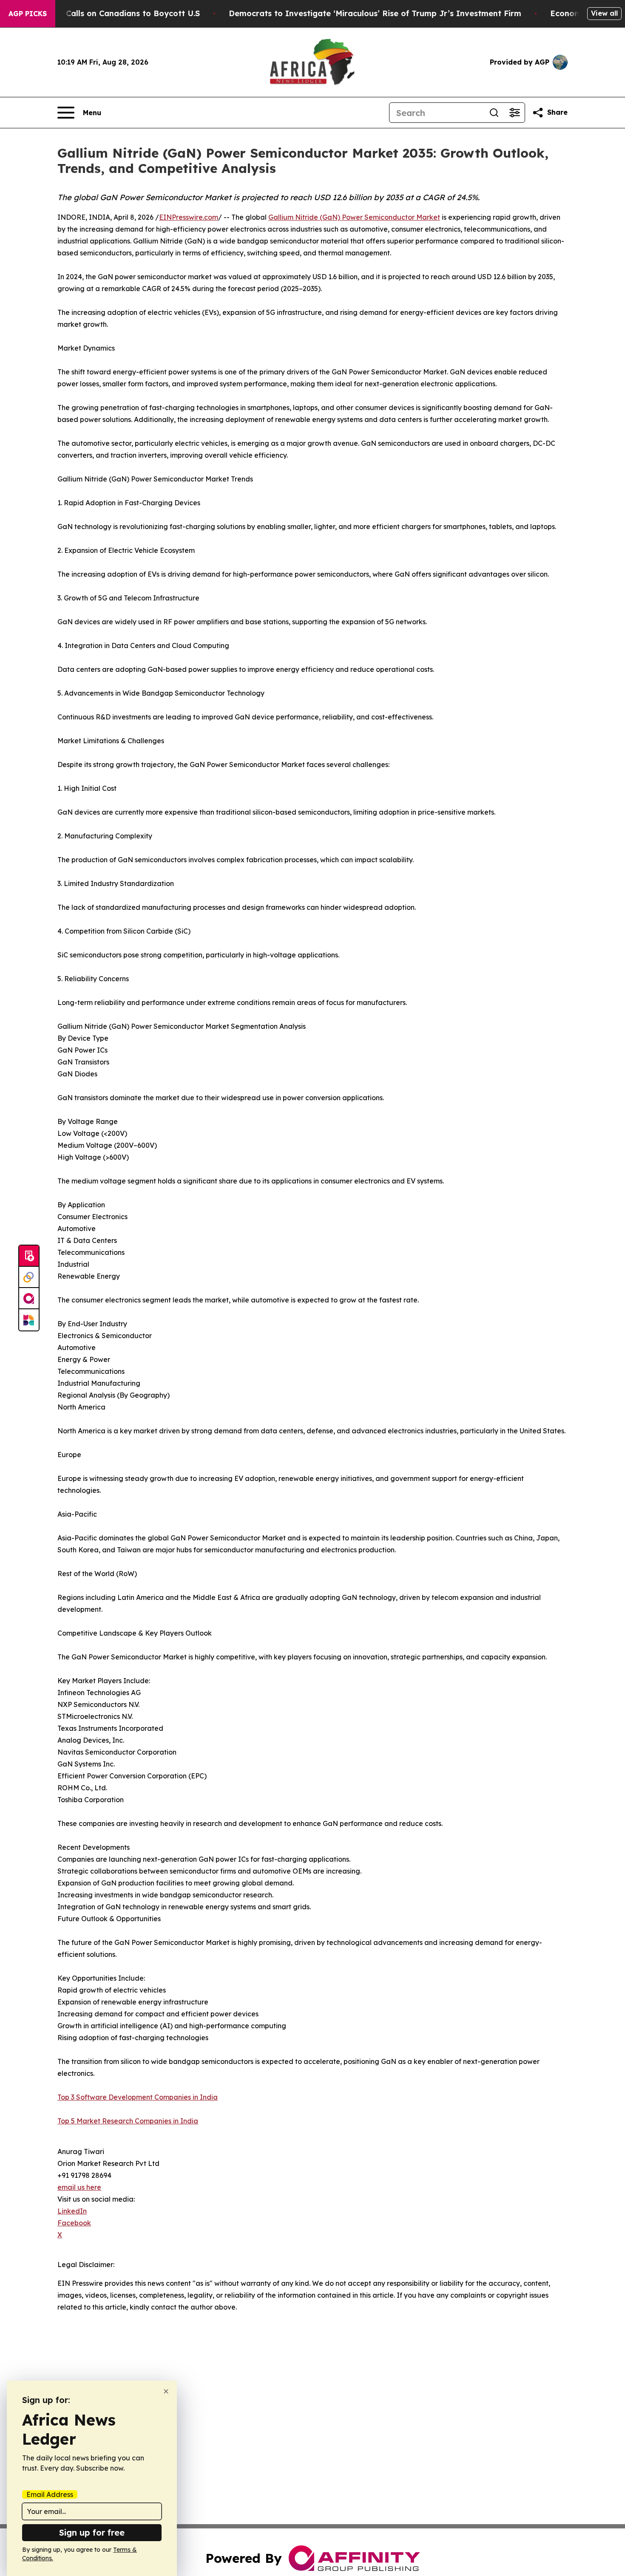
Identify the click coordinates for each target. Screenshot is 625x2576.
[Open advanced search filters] (514, 113)
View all (604, 13)
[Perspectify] (29, 1277)
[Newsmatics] (29, 1320)
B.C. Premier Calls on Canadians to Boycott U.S (108, 13)
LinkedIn (72, 2211)
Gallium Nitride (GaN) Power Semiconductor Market (354, 217)
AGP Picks (28, 14)
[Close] (166, 2391)
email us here (79, 2187)
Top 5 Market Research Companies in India (128, 2121)
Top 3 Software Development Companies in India (138, 2097)
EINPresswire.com (189, 217)
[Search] (494, 113)
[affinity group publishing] (29, 1299)
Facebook (74, 2223)
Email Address (50, 2494)
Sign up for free (92, 2532)
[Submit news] (29, 1256)
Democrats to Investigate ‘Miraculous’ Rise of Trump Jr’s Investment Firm (375, 13)
